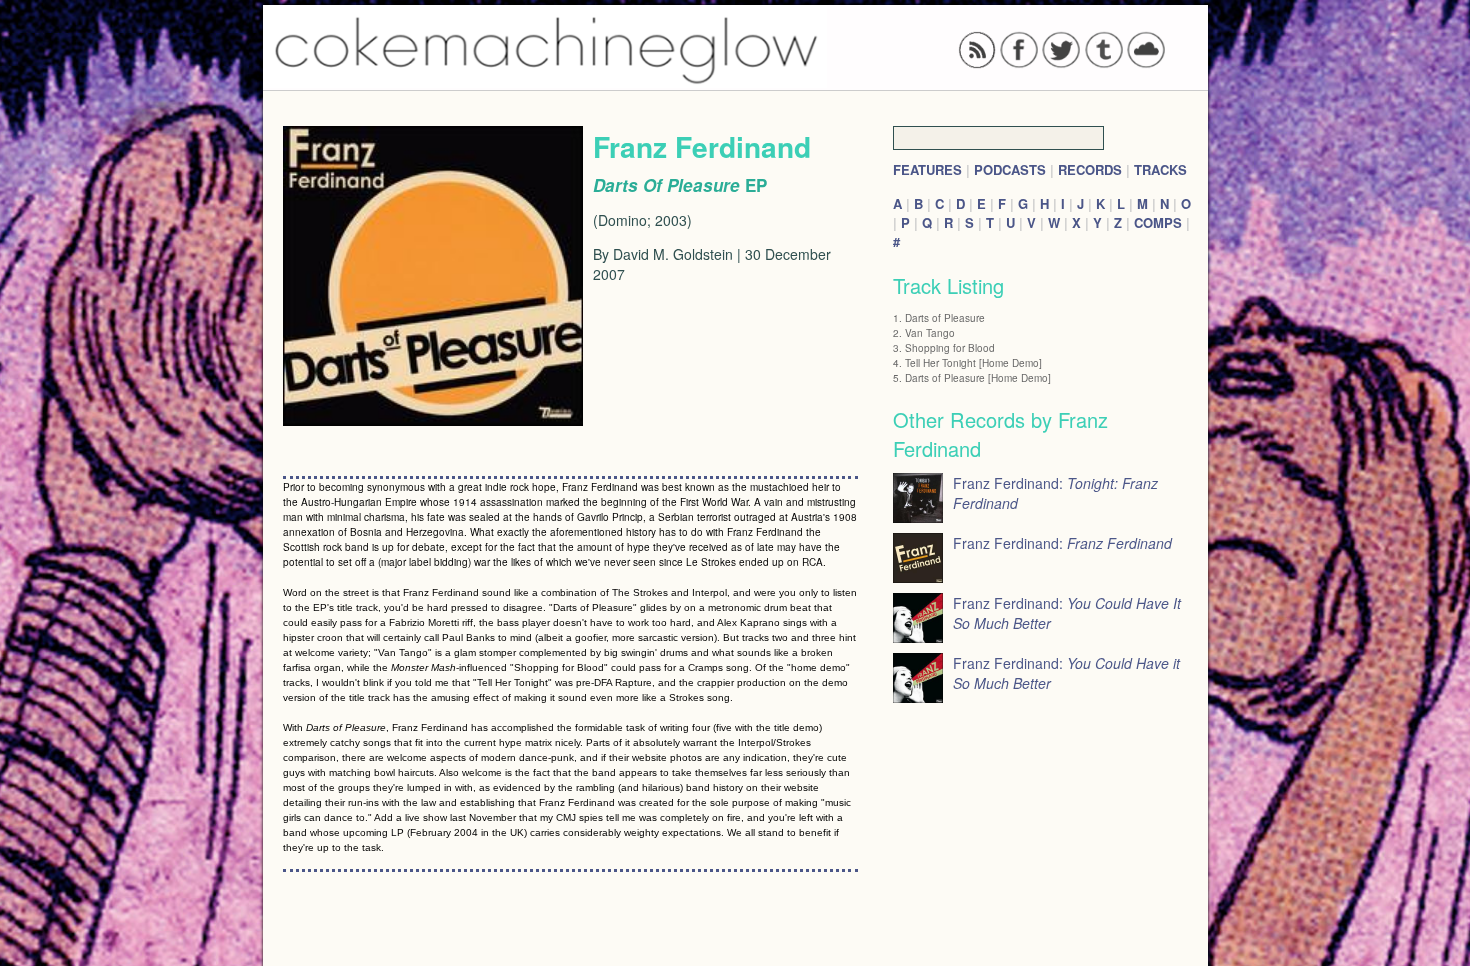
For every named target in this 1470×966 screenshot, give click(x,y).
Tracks (1160, 169)
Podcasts (1010, 169)
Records (1090, 169)
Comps (1158, 222)
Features (927, 169)
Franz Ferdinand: (1062, 543)
